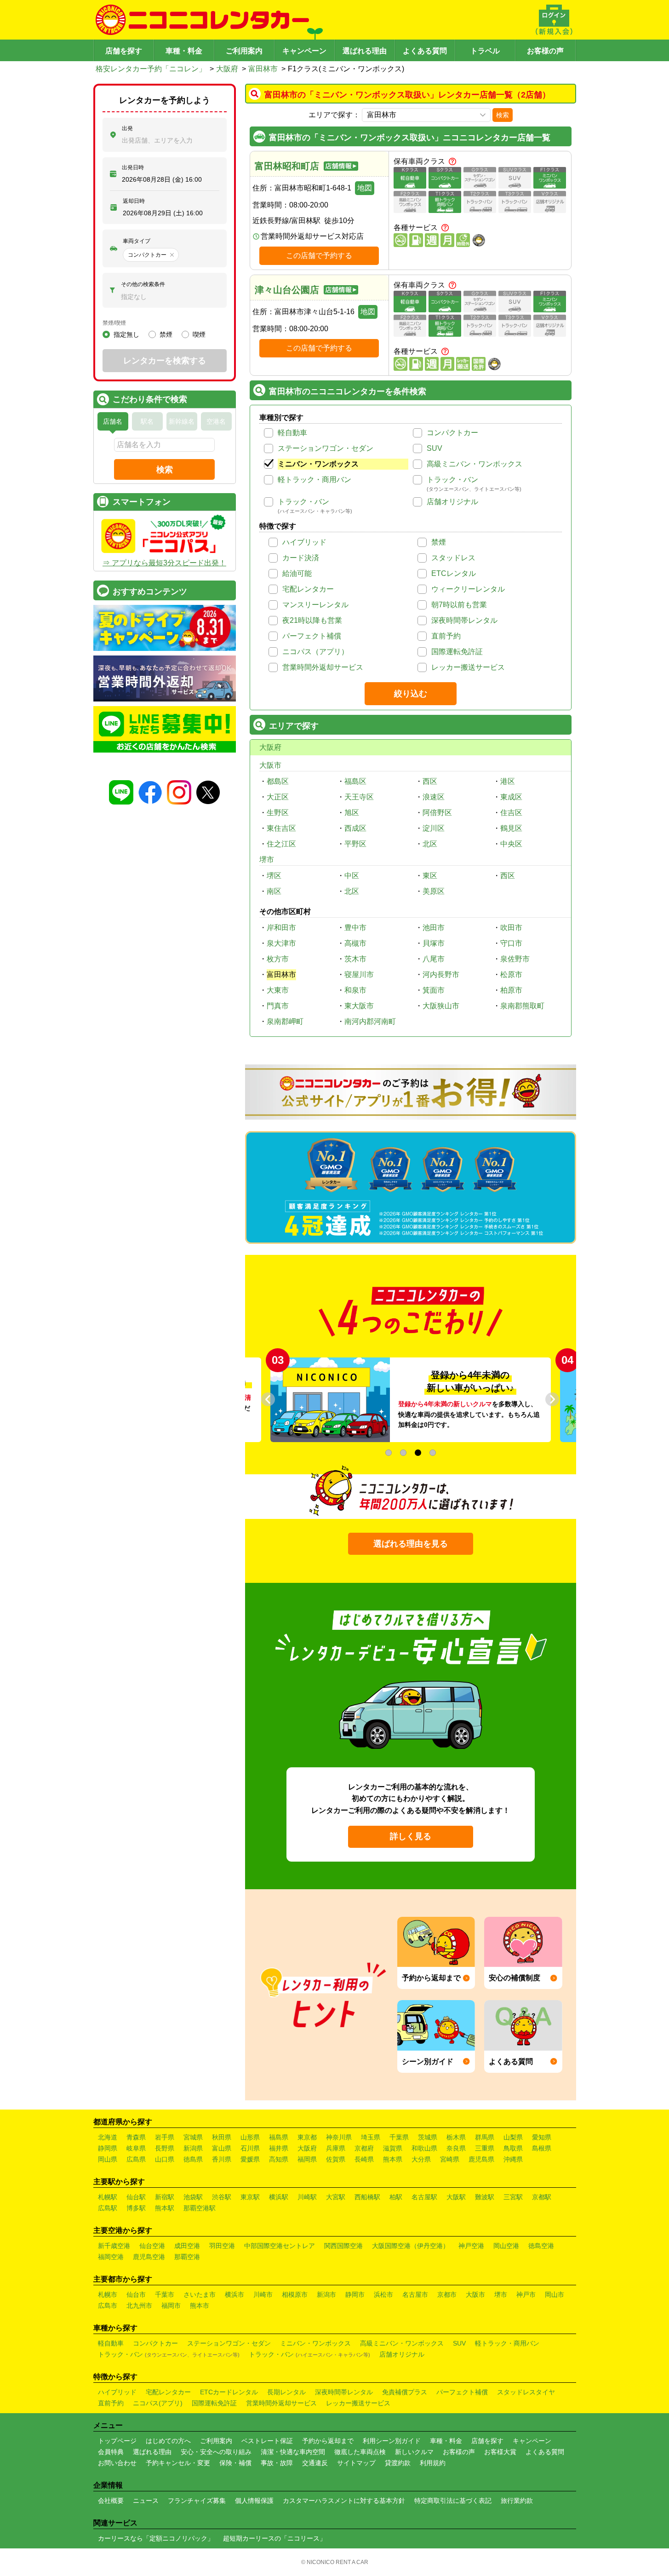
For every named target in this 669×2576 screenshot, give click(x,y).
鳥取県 (513, 2148)
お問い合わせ (117, 2463)
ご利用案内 (244, 51)
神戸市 (526, 2294)
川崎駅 (307, 2197)
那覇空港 (187, 2257)
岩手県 (165, 2137)
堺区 (274, 876)
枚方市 (278, 959)
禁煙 (439, 542)
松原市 (511, 975)
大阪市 (270, 765)
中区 (352, 876)
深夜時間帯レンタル (464, 620)
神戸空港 (471, 2246)
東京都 (307, 2137)
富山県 (222, 2148)
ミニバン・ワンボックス (318, 464)
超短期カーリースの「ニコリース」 (274, 2538)
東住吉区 (281, 828)
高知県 (279, 2159)
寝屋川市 (359, 975)
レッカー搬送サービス (468, 667)
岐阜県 (136, 2148)
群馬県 (485, 2137)
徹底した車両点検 (360, 2452)
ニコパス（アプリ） (315, 652)
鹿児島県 (481, 2159)
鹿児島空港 (149, 2257)
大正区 (278, 797)
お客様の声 (545, 51)
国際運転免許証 (457, 652)
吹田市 (511, 928)
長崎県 (364, 2159)
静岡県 (108, 2148)
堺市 (267, 860)
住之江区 (281, 844)
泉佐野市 (515, 959)
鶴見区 (511, 828)
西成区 (355, 828)
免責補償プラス (405, 2392)
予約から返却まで (328, 2441)
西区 (430, 781)
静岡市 (355, 2294)
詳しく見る (411, 1836)
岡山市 (555, 2294)
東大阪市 (359, 1006)
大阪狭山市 (441, 1006)
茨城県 (428, 2137)
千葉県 (399, 2137)
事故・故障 (277, 2463)
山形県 (250, 2137)
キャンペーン (304, 51)
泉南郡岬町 (285, 1021)
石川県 (250, 2148)
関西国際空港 (343, 2246)
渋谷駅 (222, 2197)
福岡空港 (111, 2257)
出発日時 (133, 167)
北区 (430, 844)
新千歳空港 (114, 2246)
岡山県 (108, 2159)
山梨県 (513, 2137)
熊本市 (200, 2306)
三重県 (485, 2148)
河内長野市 (441, 975)
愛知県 (542, 2137)
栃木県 (456, 2137)
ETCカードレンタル (229, 2392)
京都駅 (542, 2197)
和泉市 (355, 990)
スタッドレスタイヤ (526, 2392)
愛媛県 (250, 2159)
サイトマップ (356, 2463)
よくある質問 (425, 51)
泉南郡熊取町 (522, 1006)
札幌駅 (108, 2197)
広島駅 (108, 2208)
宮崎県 (450, 2159)
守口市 (511, 943)
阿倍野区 (437, 813)
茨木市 (355, 959)
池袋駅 (193, 2197)
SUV (435, 448)
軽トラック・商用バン (314, 480)
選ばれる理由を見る (411, 1544)
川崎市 (263, 2294)
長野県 (165, 2148)
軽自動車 (292, 433)
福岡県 (307, 2159)
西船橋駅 (367, 2197)
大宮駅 (336, 2197)
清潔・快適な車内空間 (293, 2452)
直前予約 (446, 636)
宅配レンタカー (308, 589)
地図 (365, 188)
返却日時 (134, 201)
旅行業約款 (517, 2501)
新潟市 (326, 2294)
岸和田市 (281, 928)
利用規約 (433, 2463)
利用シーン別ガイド (392, 2441)
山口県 (165, 2159)
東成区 (511, 797)
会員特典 (111, 2452)
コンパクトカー (452, 433)
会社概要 (111, 2501)
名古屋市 (415, 2294)
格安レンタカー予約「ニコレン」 (151, 69)
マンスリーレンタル (315, 605)
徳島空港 (541, 2246)
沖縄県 (513, 2159)
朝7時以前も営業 (459, 605)
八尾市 (434, 959)
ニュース (146, 2501)
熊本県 (393, 2159)
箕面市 (434, 990)
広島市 (108, 2306)
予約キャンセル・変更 (178, 2463)
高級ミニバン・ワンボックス (475, 464)
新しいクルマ (414, 2452)
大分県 (421, 2159)
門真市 (278, 1006)
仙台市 (136, 2294)
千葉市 (165, 2294)
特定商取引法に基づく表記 (453, 2501)
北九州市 (139, 2306)
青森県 (136, 2137)
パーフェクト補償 (312, 636)
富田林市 (263, 69)
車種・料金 (184, 51)
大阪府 (227, 69)
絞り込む (411, 694)
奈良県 (456, 2148)
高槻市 (355, 943)
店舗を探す (124, 51)
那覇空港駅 (200, 2208)
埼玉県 (371, 2137)
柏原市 (511, 990)
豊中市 (355, 928)
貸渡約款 (398, 2463)
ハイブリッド (304, 542)
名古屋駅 (424, 2197)
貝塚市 (434, 943)
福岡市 (171, 2306)
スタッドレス (453, 558)
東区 (430, 876)
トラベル (485, 51)
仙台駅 (136, 2197)
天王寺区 (359, 797)
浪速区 (434, 797)
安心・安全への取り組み (216, 2452)
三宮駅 (513, 2197)
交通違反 (315, 2463)
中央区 (511, 844)
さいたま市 (200, 2294)
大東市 (278, 990)
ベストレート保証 (267, 2441)
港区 (508, 781)
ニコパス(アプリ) (158, 2403)
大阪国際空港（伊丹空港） (411, 2246)
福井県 (279, 2148)
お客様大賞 (500, 2452)
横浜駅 (279, 2197)
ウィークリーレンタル (468, 589)
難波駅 (485, 2197)
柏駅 (396, 2197)
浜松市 (383, 2294)
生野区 (278, 813)
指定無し (126, 334)
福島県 (279, 2137)
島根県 (542, 2148)
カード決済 (301, 558)
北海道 (108, 2137)
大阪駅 (456, 2197)
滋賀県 (393, 2148)
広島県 (136, 2159)
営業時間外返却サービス (323, 667)
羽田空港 (222, 2246)
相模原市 (295, 2294)
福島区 (355, 781)
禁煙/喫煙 (114, 323)
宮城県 (193, 2137)
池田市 (434, 928)
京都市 (447, 2294)
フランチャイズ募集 (197, 2501)
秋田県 (222, 2137)
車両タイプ (137, 241)
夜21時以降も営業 (312, 620)
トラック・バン (452, 480)
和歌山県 (424, 2148)
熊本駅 (165, 2208)
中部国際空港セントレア (280, 2246)
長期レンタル (286, 2392)
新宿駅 (165, 2197)
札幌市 (108, 2294)
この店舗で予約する (319, 256)
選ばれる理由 (365, 51)
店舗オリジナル (452, 502)
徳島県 (193, 2159)
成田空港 (187, 2246)
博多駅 (136, 2208)
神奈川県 (339, 2137)
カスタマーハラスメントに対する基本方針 (344, 2501)
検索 (503, 115)
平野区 (355, 844)
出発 (127, 128)
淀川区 (434, 828)
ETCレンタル (454, 573)
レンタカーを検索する (165, 361)
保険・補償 (235, 2463)
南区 (274, 891)
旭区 (352, 813)
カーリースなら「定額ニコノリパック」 (156, 2538)
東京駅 (250, 2197)
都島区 (278, 781)
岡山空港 (506, 2246)
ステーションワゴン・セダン (326, 448)
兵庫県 (336, 2148)
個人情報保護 (254, 2501)
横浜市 (234, 2294)
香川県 (222, 2159)
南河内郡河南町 (370, 1021)
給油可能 (297, 573)
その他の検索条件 (143, 284)
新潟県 (193, 2148)
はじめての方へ (168, 2441)
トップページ (117, 2441)
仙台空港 (152, 2246)
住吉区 (511, 813)
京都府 (364, 2148)
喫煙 (199, 334)
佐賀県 (336, 2159)
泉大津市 (281, 943)
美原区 (434, 891)
